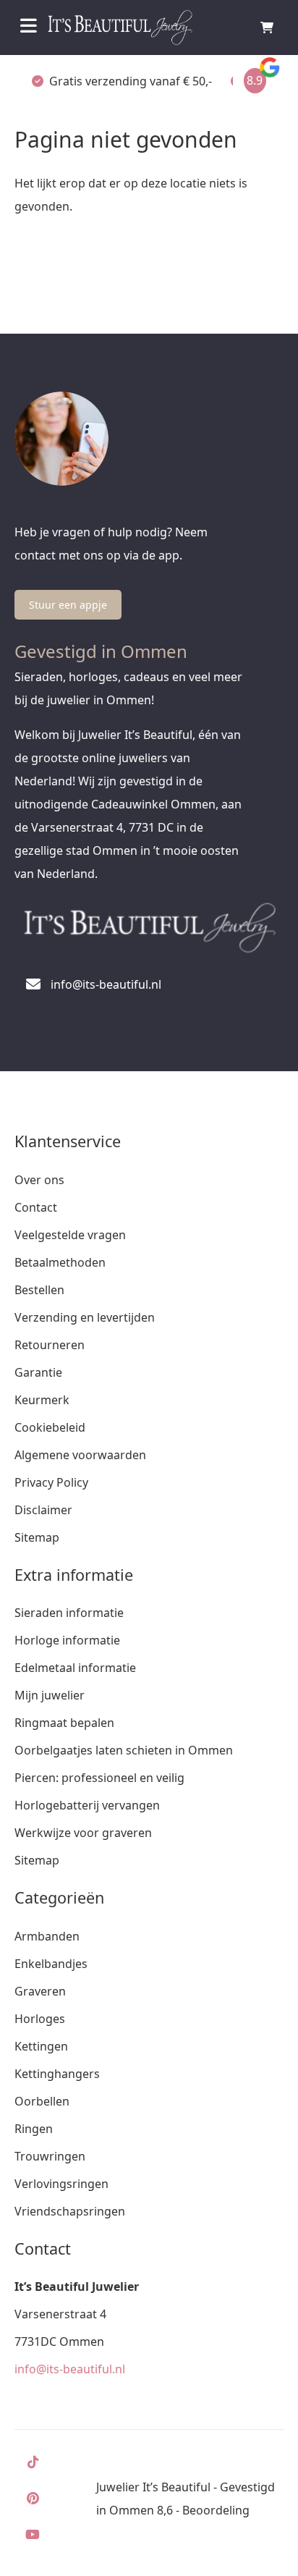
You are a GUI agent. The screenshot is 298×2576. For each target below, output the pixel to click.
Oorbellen (42, 2101)
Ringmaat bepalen (64, 1723)
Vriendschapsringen (70, 2211)
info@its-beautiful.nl (70, 2369)
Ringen (34, 2129)
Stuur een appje (68, 605)
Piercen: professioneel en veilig (99, 1778)
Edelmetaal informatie (75, 1668)
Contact (36, 1207)
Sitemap (37, 1537)
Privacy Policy (51, 1482)
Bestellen (39, 1290)
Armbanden (47, 1936)
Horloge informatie (67, 1640)
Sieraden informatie (69, 1613)
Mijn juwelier (50, 1695)
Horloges (40, 2019)
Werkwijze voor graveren (83, 1833)
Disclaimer (43, 1510)
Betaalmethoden (60, 1262)
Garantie (38, 1372)
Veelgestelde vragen (70, 1235)
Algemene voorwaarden (80, 1455)
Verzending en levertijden (85, 1317)
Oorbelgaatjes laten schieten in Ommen (124, 1750)
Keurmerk (42, 1400)
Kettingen (41, 2046)
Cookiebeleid (50, 1427)
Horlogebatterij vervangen (87, 1805)
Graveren (40, 1991)
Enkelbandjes (51, 1964)
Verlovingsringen (61, 2184)
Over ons (39, 1180)
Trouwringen (50, 2156)
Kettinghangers (57, 2074)
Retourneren (50, 1345)
